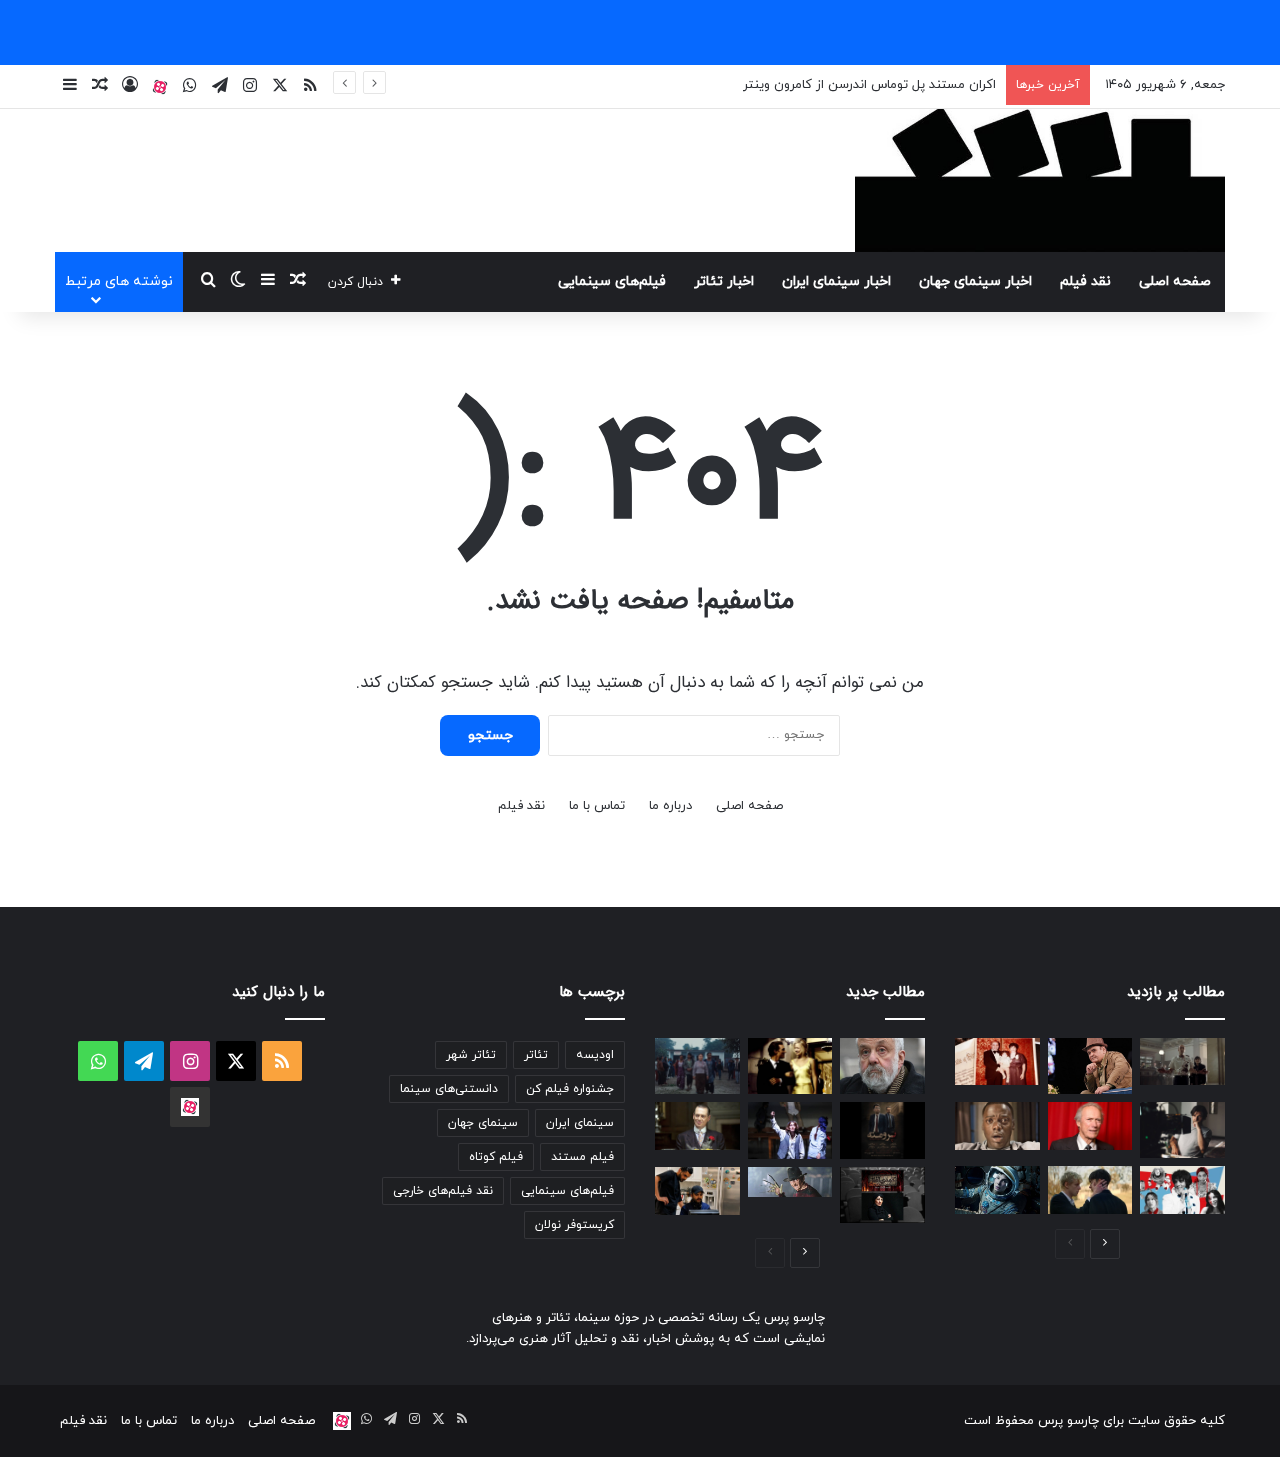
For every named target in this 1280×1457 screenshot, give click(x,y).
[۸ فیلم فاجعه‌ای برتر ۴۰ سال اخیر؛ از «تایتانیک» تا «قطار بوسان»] (997, 1190)
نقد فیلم (1085, 281)
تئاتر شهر (471, 1055)
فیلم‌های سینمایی (612, 281)
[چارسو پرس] (1040, 180)
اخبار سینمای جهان (975, 281)
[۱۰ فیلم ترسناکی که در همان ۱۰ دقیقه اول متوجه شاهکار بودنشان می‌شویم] (997, 1126)
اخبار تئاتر (724, 281)
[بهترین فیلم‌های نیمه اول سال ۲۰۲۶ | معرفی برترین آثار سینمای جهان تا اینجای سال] (1182, 1190)
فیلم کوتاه (496, 1157)
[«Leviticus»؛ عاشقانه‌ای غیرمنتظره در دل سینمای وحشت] (1090, 1190)
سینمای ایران (580, 1123)
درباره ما (670, 806)
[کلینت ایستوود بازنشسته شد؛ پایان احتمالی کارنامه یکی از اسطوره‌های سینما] (1090, 1126)
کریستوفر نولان (574, 1225)
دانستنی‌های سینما (449, 1089)
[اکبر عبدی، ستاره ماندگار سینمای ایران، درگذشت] (1090, 1066)
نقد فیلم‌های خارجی (443, 1191)
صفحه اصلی (1175, 281)
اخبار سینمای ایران (836, 281)
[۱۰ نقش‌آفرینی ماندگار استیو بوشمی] (697, 1126)
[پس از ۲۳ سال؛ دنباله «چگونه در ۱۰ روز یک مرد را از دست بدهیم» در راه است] (790, 1066)
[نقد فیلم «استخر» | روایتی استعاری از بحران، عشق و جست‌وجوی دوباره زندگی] (1182, 1130)
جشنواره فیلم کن (570, 1089)
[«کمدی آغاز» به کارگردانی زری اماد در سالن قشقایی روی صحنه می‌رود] (882, 1195)
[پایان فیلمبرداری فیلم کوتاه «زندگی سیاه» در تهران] (697, 1191)
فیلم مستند (582, 1157)
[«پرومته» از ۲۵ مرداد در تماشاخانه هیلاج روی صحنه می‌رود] (882, 1130)
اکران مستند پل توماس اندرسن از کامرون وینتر (869, 85)
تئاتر (536, 1055)
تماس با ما (597, 806)
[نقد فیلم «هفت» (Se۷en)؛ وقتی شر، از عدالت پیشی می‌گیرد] (1182, 1062)
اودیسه (595, 1055)
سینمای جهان (483, 1123)
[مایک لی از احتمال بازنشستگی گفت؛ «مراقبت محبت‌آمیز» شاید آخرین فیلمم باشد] (882, 1066)
